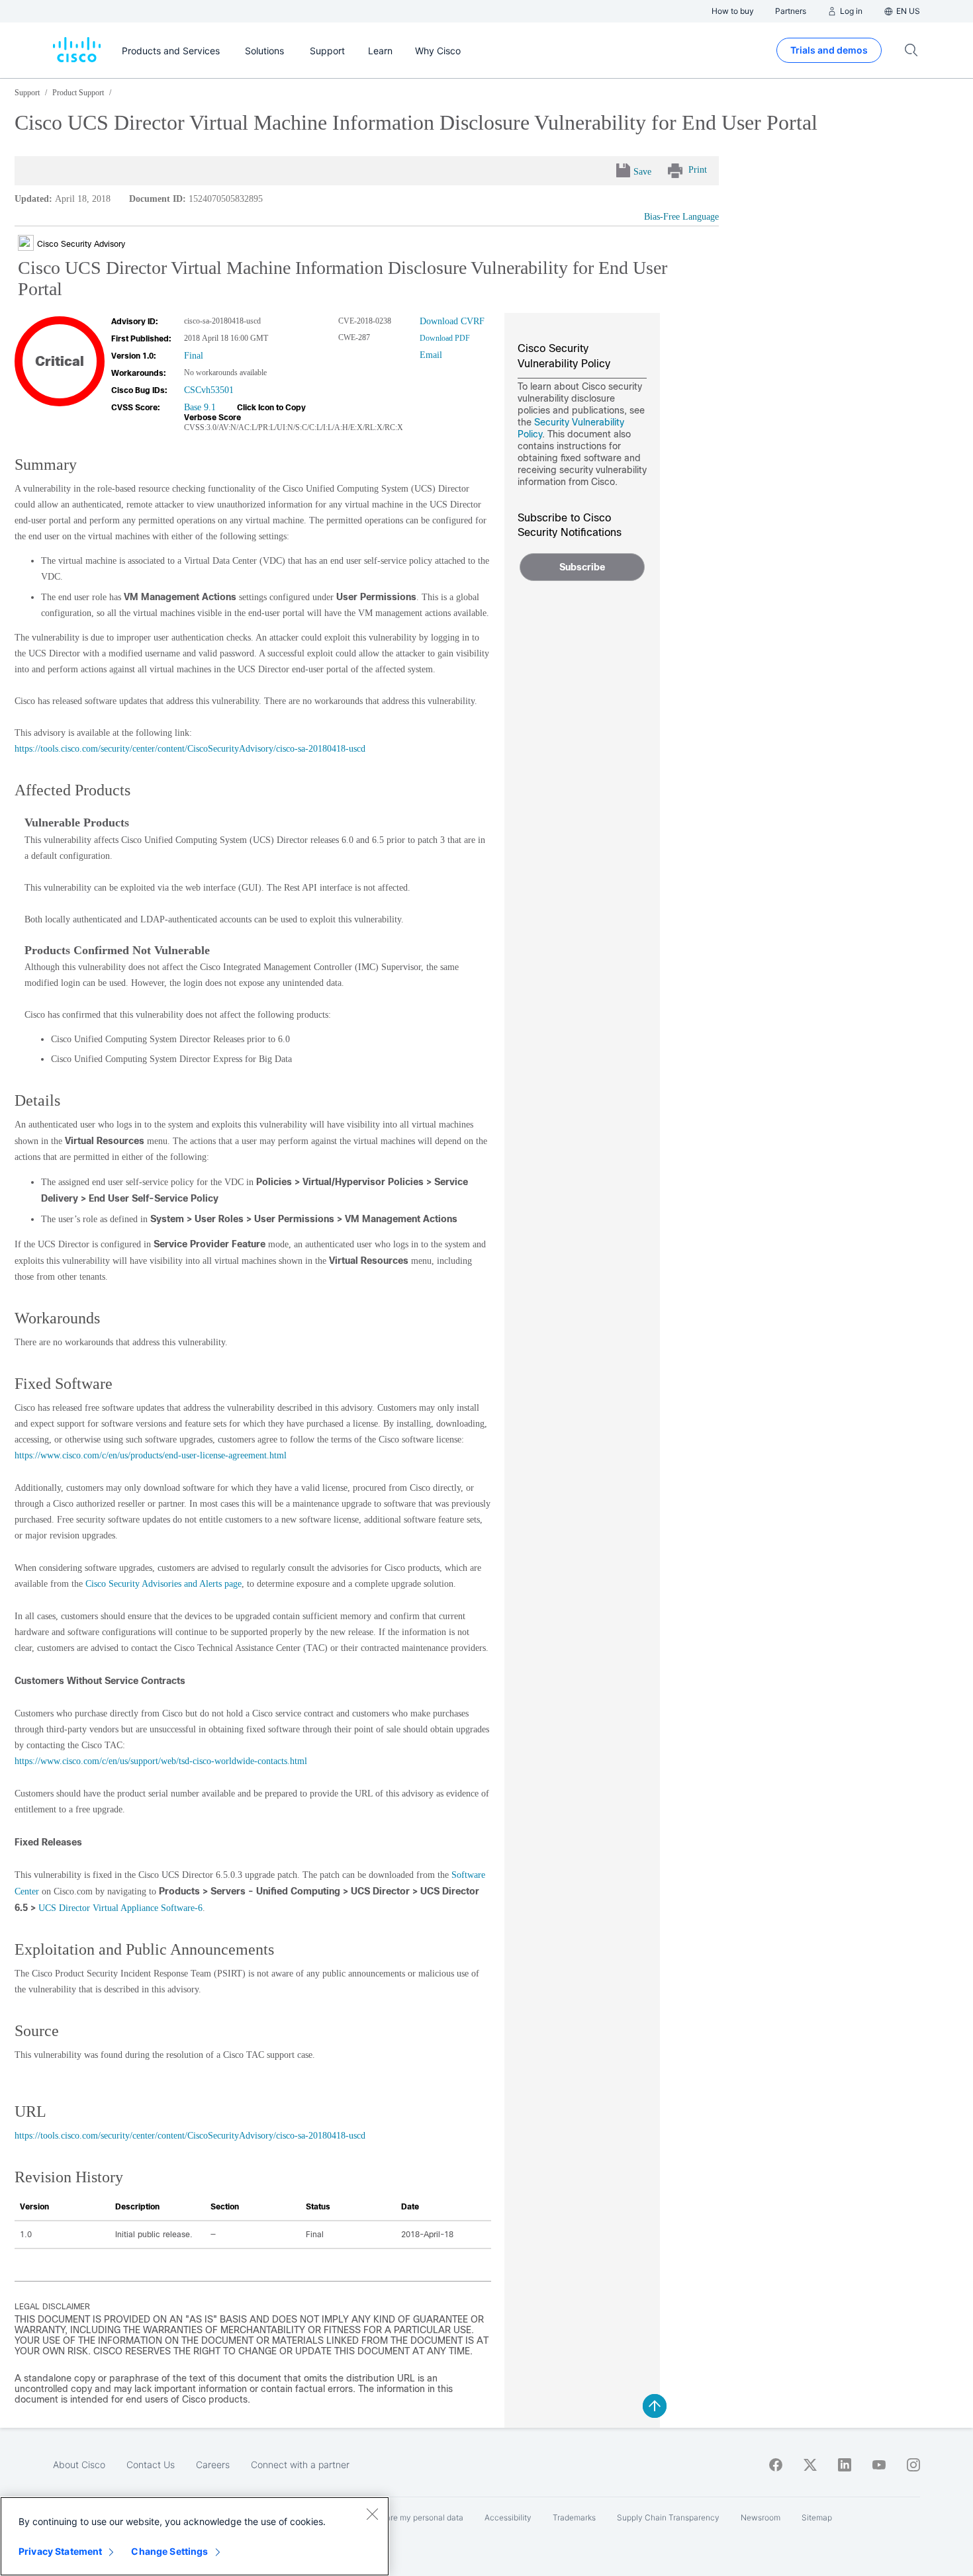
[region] (195, 2536)
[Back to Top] (655, 2406)
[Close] (372, 2514)
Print (698, 170)
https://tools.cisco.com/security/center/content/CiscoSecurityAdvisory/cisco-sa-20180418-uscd (190, 749)
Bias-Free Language (681, 217)
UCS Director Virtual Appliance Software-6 (120, 1908)
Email (431, 355)
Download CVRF (452, 321)
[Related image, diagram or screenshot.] (27, 244)
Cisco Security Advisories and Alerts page (163, 1584)
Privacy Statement (60, 2551)
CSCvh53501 (209, 390)
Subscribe (582, 567)
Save (642, 172)
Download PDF (445, 338)
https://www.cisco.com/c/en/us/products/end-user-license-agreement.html (151, 1455)
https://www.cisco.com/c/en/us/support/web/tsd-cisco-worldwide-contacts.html (161, 1761)
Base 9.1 (200, 407)
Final (194, 356)
